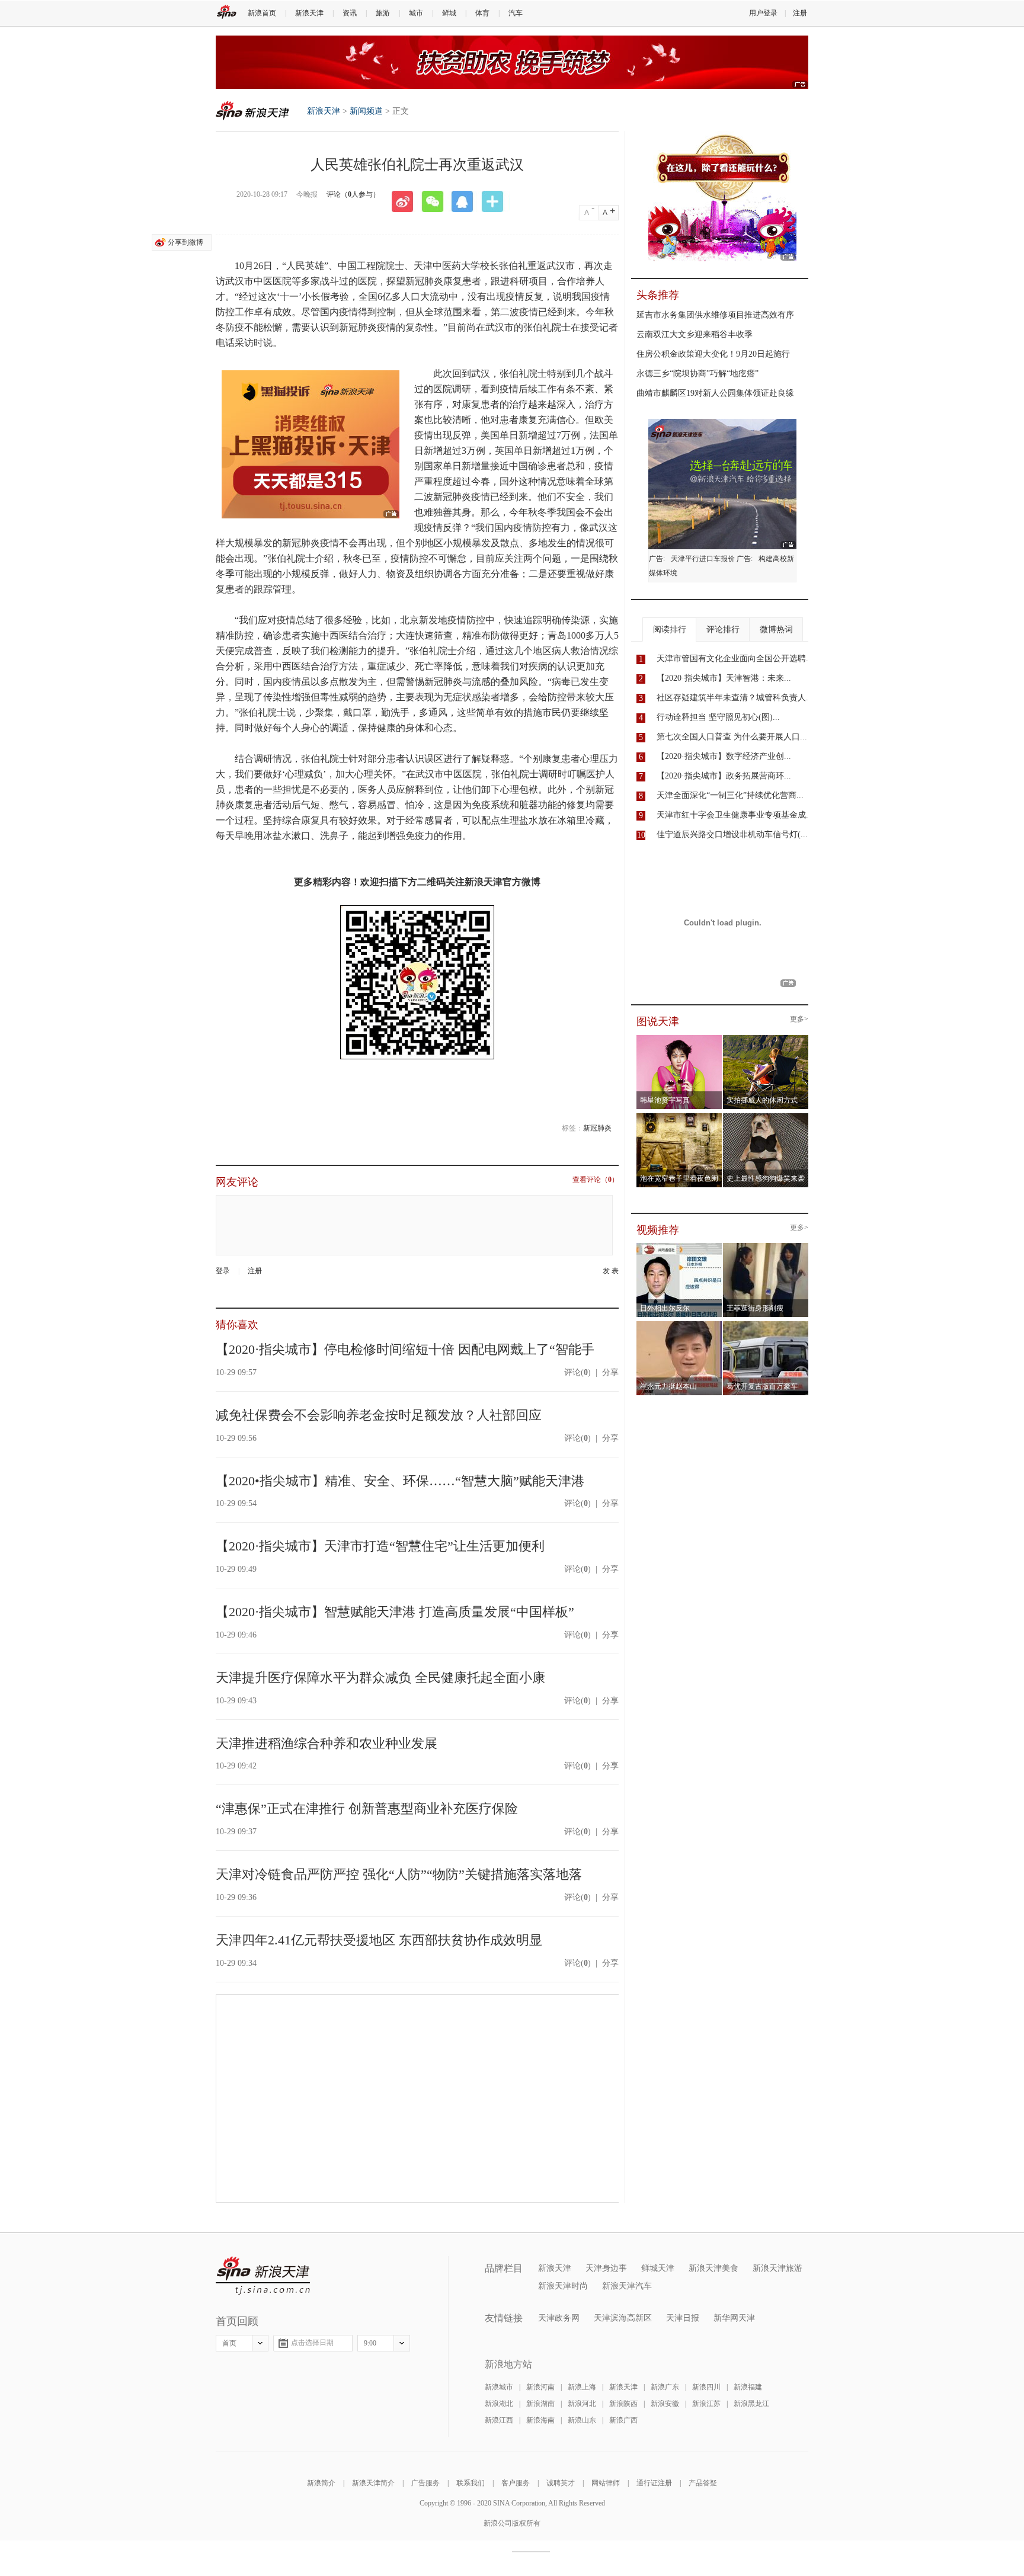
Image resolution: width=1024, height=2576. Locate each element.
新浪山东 (582, 2420)
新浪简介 (321, 2483)
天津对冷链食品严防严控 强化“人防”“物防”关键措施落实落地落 (399, 1874)
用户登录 (763, 13)
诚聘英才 (561, 2483)
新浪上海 (582, 2387)
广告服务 (425, 2483)
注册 (800, 13)
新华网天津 (734, 2318)
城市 (416, 13)
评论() (577, 1372)
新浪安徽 (665, 2404)
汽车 (516, 13)
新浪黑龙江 (751, 2404)
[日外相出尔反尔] (679, 1247)
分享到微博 (185, 242)
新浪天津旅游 (777, 2268)
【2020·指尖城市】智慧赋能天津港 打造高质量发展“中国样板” (395, 1612)
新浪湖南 (540, 2404)
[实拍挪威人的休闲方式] (766, 1039)
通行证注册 (654, 2483)
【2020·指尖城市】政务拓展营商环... (724, 776)
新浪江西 (499, 2420)
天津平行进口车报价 (703, 559)
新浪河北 (582, 2404)
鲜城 (449, 13)
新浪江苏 (706, 2404)
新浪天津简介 (373, 2483)
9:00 (370, 2343)
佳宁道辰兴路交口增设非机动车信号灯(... (732, 834)
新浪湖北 (499, 2404)
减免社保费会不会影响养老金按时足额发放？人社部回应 (379, 1415)
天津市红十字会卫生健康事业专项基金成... (735, 815)
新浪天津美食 (713, 2268)
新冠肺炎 (597, 1128)
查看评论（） (596, 1180)
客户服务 (516, 2483)
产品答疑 (703, 2483)
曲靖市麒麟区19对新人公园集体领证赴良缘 (715, 393)
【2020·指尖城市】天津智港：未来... (724, 678)
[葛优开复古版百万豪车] (766, 1325)
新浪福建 (748, 2387)
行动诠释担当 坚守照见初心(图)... (718, 717)
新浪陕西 (623, 2404)
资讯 (350, 13)
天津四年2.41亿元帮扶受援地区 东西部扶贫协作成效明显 (379, 1940)
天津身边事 (606, 2268)
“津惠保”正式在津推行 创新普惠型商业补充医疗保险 (367, 1808)
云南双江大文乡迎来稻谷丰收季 (695, 334)
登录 (223, 1271)
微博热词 (776, 629)
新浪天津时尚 (563, 2286)
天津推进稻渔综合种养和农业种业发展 (327, 1743)
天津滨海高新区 (623, 2318)
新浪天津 (309, 13)
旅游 (383, 13)
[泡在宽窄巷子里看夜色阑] (679, 1117)
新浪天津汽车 (627, 2286)
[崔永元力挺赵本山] (679, 1325)
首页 (229, 2343)
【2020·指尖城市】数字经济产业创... (724, 756)
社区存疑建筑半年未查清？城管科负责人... (735, 698)
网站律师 (606, 2483)
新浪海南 (540, 2420)
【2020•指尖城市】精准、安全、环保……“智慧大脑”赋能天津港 (400, 1481)
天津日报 (683, 2318)
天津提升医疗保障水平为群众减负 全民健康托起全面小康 (380, 1678)
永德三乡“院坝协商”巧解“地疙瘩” (697, 374)
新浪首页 (262, 13)
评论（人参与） (353, 194)
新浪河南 (540, 2387)
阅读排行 (670, 629)
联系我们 (471, 2483)
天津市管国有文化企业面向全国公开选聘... (735, 659)
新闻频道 (366, 111)
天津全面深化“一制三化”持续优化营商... (730, 795)
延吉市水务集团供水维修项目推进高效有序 (715, 315)
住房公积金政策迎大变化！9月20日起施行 (713, 354)
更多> (799, 1019)
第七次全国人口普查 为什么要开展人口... (732, 737)
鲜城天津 (658, 2268)
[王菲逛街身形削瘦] (766, 1247)
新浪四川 (706, 2387)
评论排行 (723, 629)
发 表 (611, 1271)
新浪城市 (499, 2387)
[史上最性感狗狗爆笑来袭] (766, 1117)
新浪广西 (623, 2420)
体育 (482, 13)
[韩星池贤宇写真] (679, 1039)
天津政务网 (559, 2318)
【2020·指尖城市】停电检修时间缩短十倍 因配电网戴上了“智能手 (405, 1349)
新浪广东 (665, 2387)
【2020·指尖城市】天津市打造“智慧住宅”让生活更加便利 (380, 1546)
